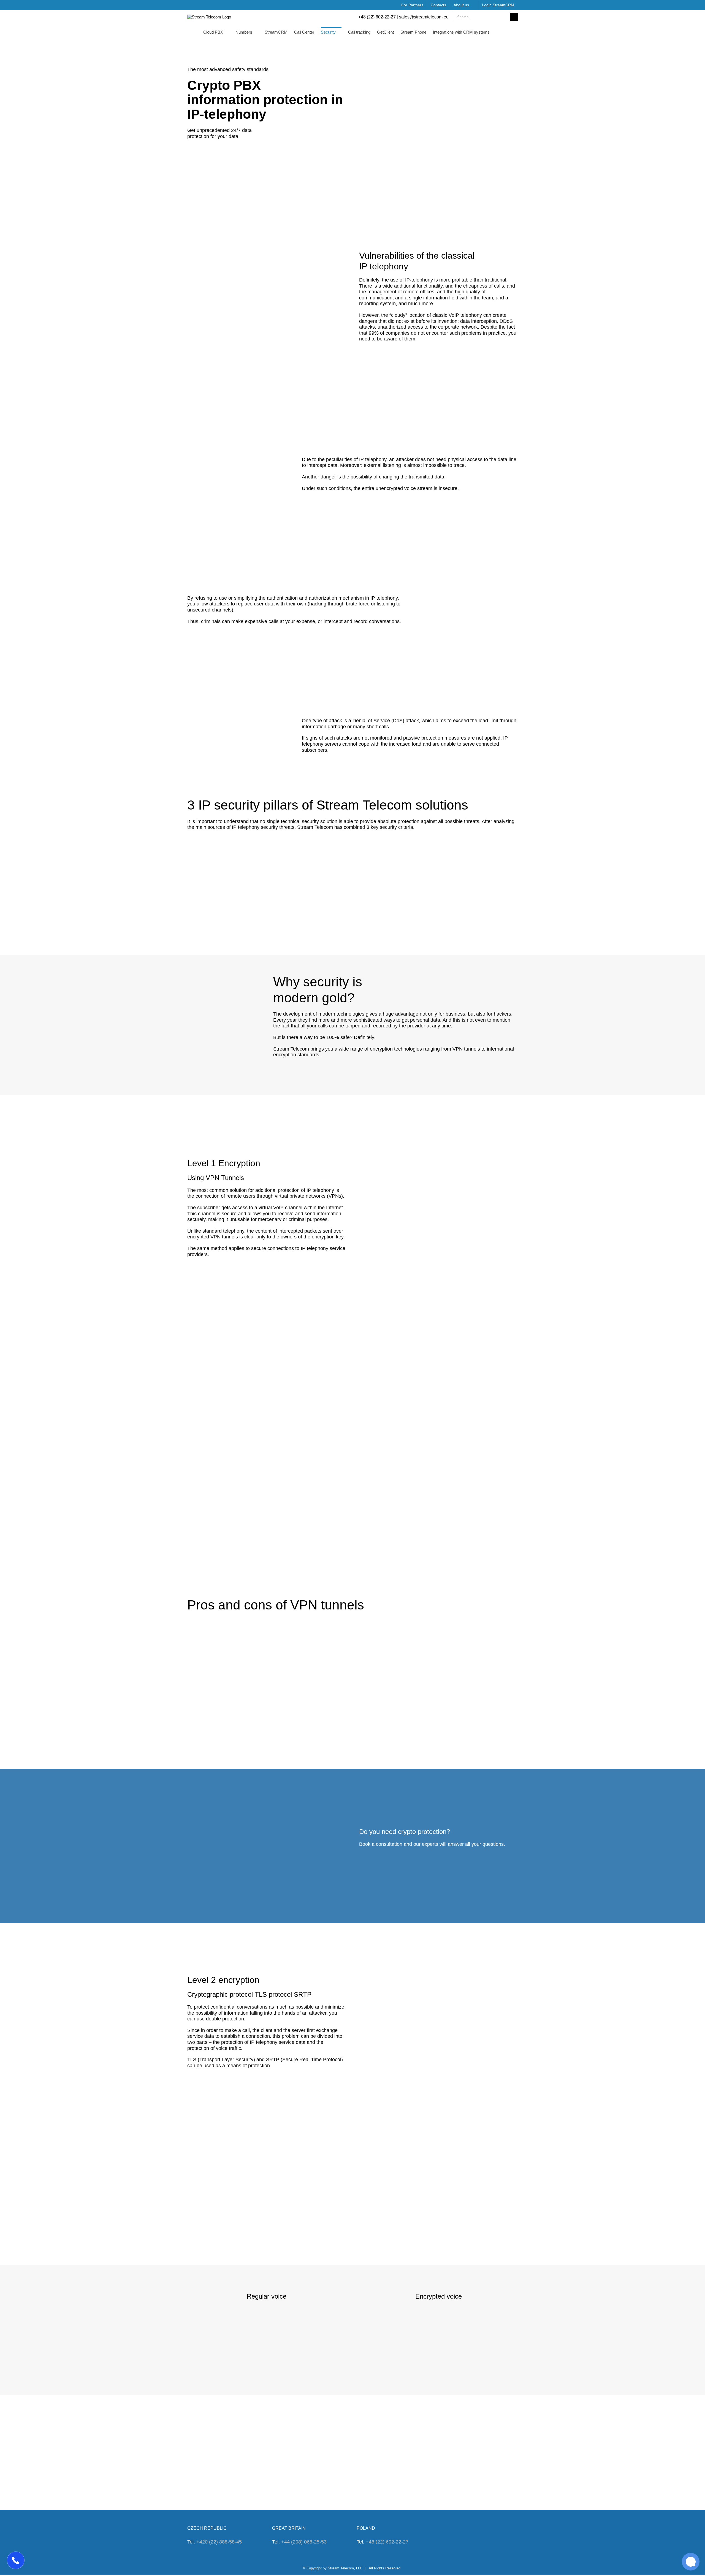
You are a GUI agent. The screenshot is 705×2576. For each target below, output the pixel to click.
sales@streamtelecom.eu (424, 17)
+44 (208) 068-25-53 (304, 2542)
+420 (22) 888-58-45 (219, 2542)
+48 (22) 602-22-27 (377, 17)
